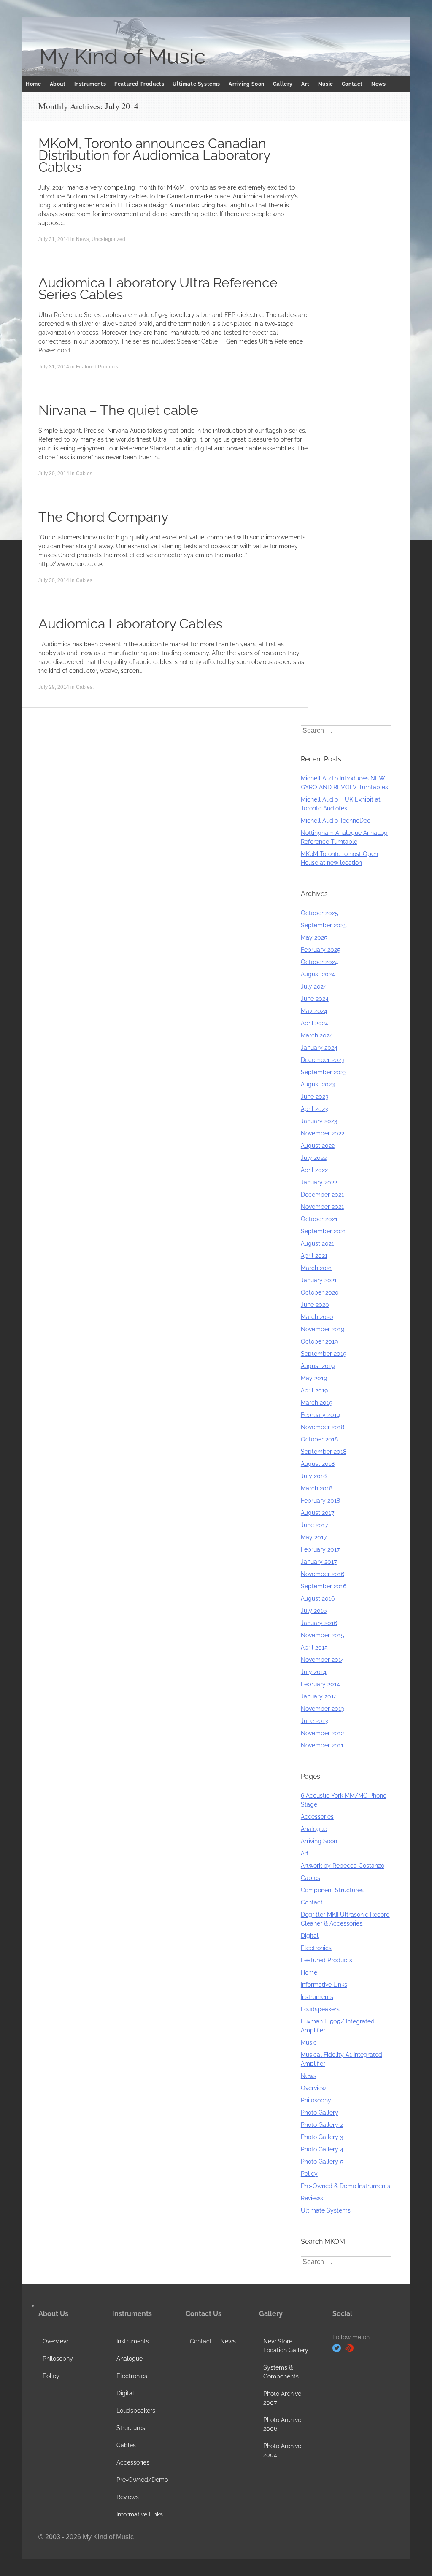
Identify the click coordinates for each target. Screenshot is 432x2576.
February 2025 (321, 950)
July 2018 (314, 1476)
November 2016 (323, 1574)
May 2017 (314, 1537)
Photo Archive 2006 (282, 2424)
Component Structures (332, 1890)
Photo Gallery (320, 2113)
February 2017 (320, 1549)
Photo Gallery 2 (322, 2125)
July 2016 (314, 1611)
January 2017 (319, 1562)
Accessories (317, 1817)
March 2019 (317, 1403)
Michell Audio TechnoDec (336, 821)
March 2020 (317, 1317)
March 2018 (317, 1488)
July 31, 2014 (54, 239)
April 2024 (315, 1023)
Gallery (283, 84)
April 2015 (314, 1647)
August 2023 (318, 1084)
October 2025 (320, 913)
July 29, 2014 (54, 687)
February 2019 (320, 1415)
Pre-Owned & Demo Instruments (346, 2186)
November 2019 (323, 1329)
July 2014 (314, 1672)
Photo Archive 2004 (282, 2450)
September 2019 (324, 1354)
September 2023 (324, 1072)
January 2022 (319, 1182)
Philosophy (316, 2100)
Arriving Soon (247, 84)
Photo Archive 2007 (282, 2398)
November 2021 (322, 1207)
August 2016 (318, 1598)
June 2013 (314, 1721)
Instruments (90, 84)
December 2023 (323, 1060)
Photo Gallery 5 (322, 2162)
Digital (310, 1936)
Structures (131, 2428)
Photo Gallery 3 (322, 2137)
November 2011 (322, 1745)
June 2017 (314, 1525)
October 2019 (319, 1341)
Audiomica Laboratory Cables (130, 624)
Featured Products (139, 84)
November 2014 (323, 1660)
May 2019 (314, 1378)
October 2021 (319, 1219)
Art (305, 84)
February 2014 (320, 1684)
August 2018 (318, 1464)
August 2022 (318, 1146)
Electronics (316, 1948)
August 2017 (317, 1513)
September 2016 (324, 1586)
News (378, 84)
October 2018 (319, 1439)
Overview (313, 2088)
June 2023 (315, 1097)
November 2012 (322, 1733)
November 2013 (322, 1709)
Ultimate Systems (196, 84)
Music (326, 84)
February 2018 (320, 1501)
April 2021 (314, 1256)
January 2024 (319, 1048)
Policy (309, 2174)
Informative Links (324, 1985)
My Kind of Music (122, 57)
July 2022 (314, 1158)
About (58, 84)
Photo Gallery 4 (322, 2149)
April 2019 (314, 1390)
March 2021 (316, 1268)
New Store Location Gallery (286, 2346)
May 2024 (314, 1011)
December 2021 (322, 1195)
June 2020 (315, 1305)
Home (33, 84)
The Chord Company (103, 517)
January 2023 (319, 1121)
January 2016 (319, 1623)
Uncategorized (108, 239)
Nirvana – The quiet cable (118, 410)
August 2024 (318, 974)
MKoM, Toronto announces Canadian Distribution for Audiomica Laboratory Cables (154, 155)
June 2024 (315, 999)
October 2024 (320, 962)
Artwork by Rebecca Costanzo (343, 1866)
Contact (352, 84)
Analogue (314, 1829)
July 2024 (314, 986)
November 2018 (323, 1427)
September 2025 (324, 925)
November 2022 (323, 1133)
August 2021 (317, 1243)
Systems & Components (281, 2372)
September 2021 (323, 1231)
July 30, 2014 (54, 474)
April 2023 (314, 1109)
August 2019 (318, 1366)
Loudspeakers (320, 2009)
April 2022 (314, 1170)
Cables (84, 474)
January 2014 (319, 1696)
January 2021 (319, 1280)
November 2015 (323, 1635)
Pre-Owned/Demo (142, 2480)
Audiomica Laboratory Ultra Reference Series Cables (158, 288)
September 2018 (324, 1452)
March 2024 (317, 1035)
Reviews (312, 2198)
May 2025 (314, 937)
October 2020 (320, 1292)
